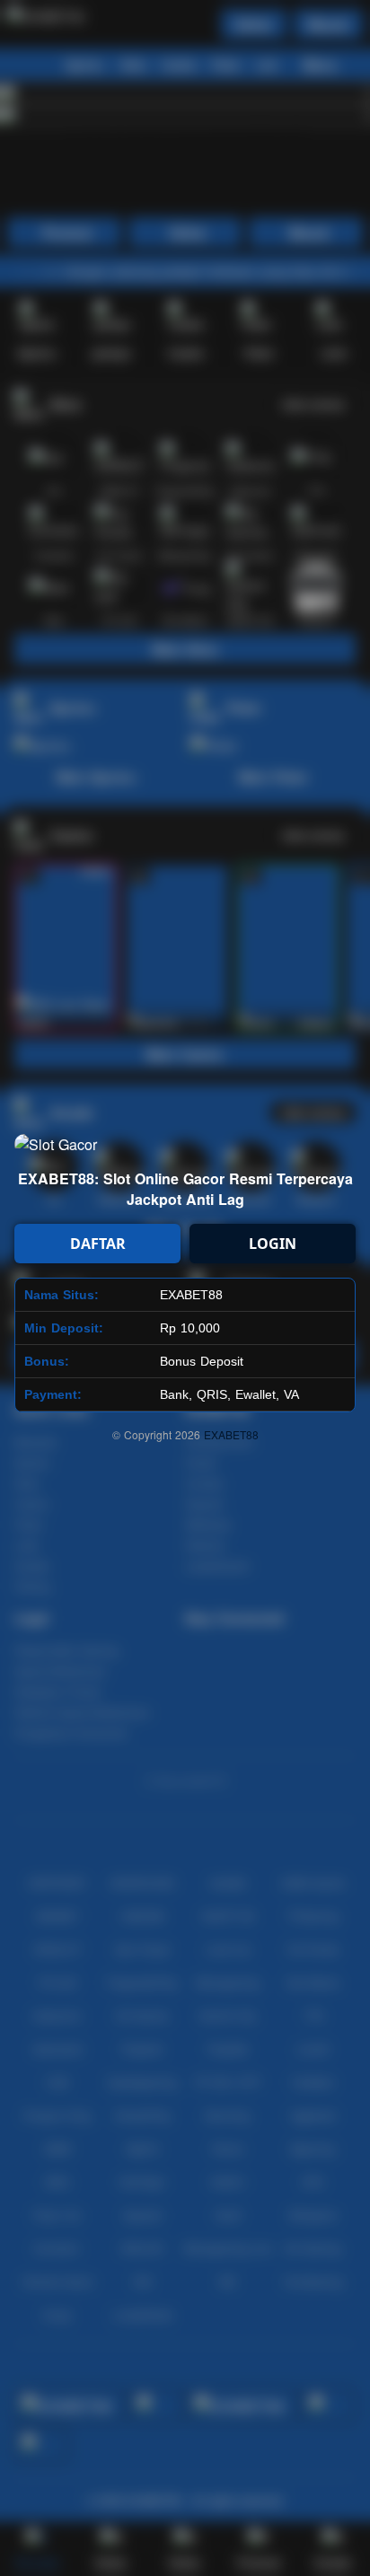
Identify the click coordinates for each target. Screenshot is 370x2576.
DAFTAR (98, 1244)
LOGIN (273, 1244)
